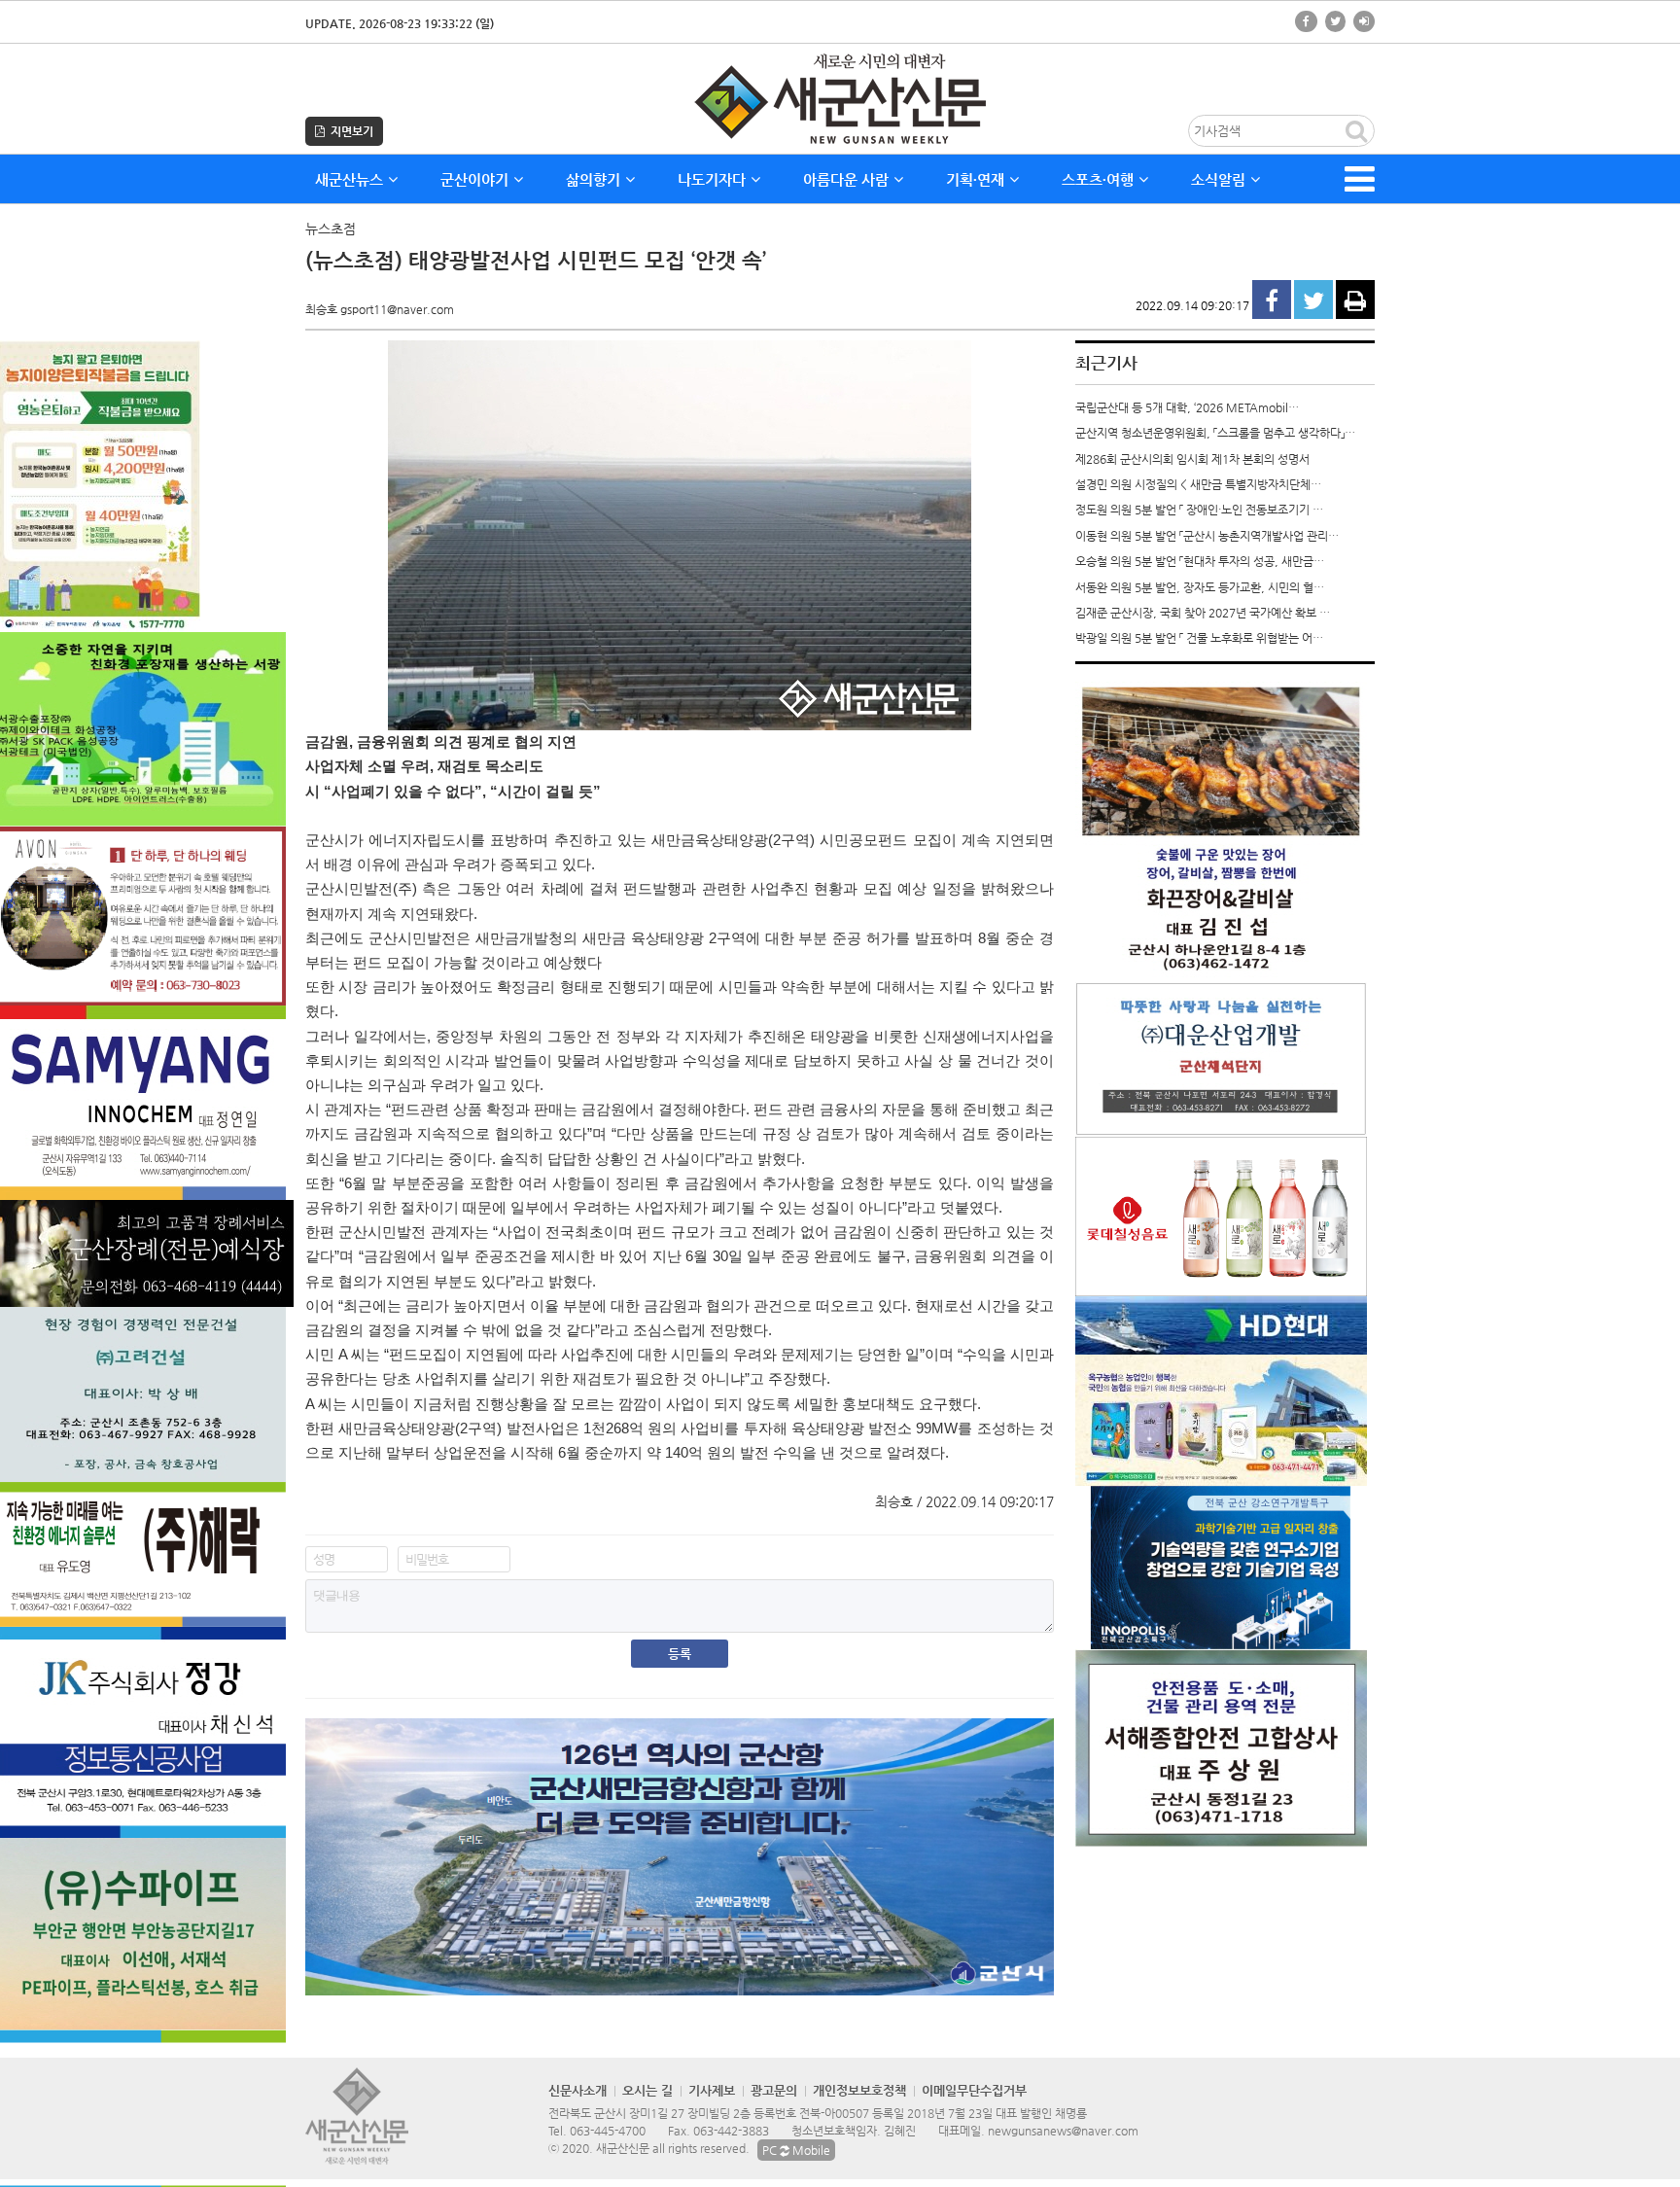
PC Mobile (796, 2150)
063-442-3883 (731, 2131)
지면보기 (349, 131)
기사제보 (712, 2090)
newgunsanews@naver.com (1063, 2131)
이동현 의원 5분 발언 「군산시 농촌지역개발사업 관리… (1207, 536)
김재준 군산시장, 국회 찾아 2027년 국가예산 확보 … (1203, 613)
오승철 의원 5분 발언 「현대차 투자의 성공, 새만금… (1200, 561)
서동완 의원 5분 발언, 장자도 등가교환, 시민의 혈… (1200, 587)
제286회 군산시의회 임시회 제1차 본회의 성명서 (1192, 459)
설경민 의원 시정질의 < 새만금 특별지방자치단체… (1198, 484)
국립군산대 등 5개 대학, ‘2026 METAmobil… (1187, 407)
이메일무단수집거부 (974, 2090)
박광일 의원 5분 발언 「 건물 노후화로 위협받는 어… (1199, 638)
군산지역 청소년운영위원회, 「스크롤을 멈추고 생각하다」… (1215, 433)
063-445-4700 (608, 2131)
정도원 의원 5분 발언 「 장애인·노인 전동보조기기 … (1199, 510)
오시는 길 (647, 2090)
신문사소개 (577, 2090)
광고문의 (774, 2090)
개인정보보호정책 (859, 2090)
